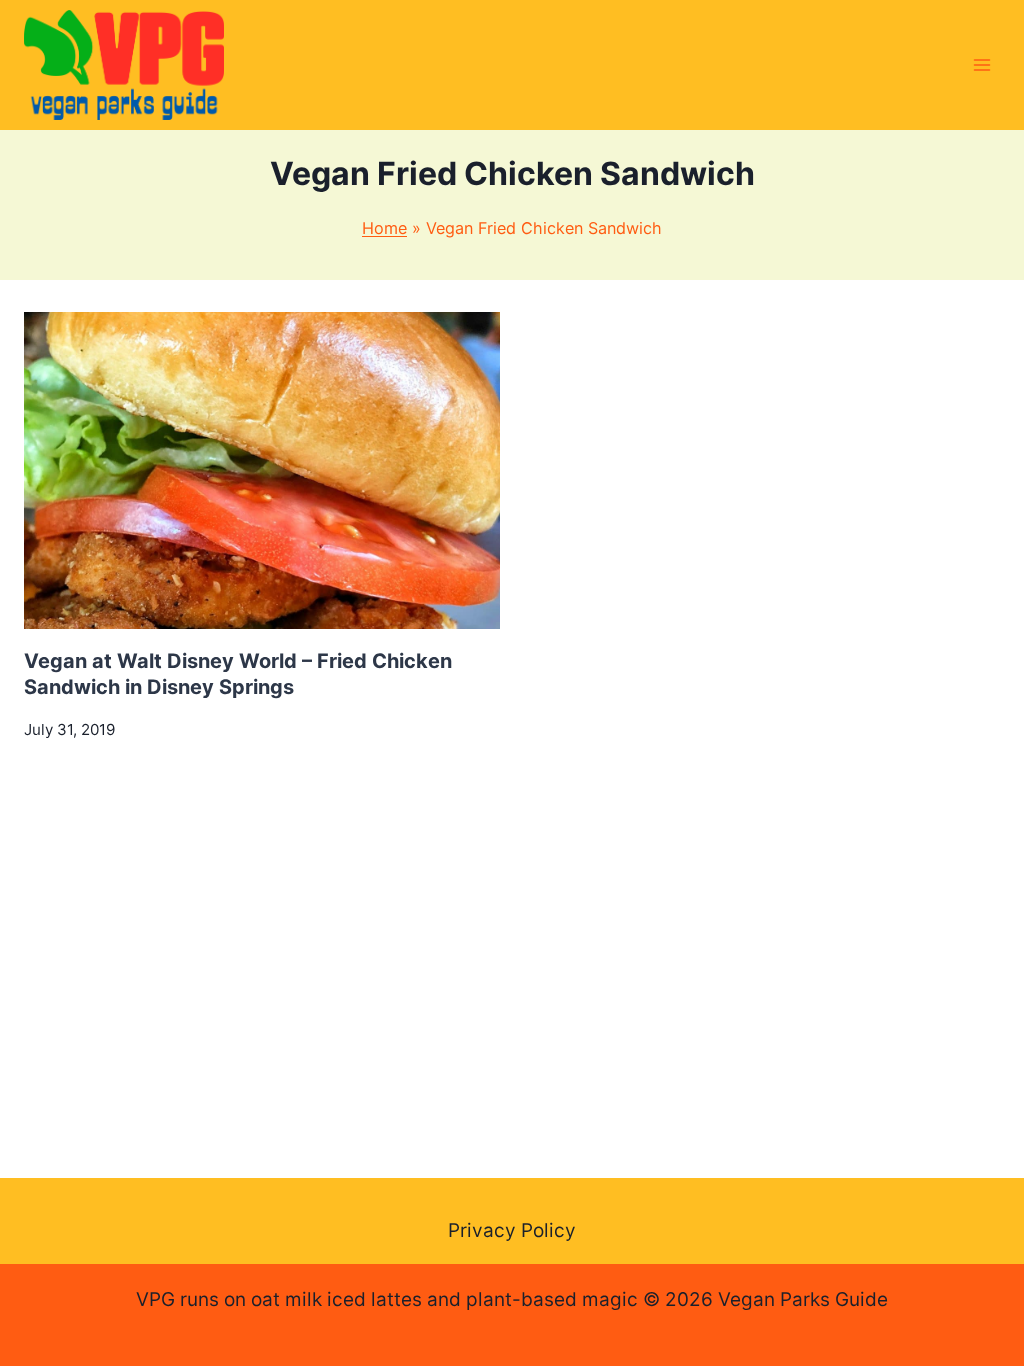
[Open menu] (981, 64)
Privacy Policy (512, 1230)
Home (384, 228)
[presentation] (262, 470)
